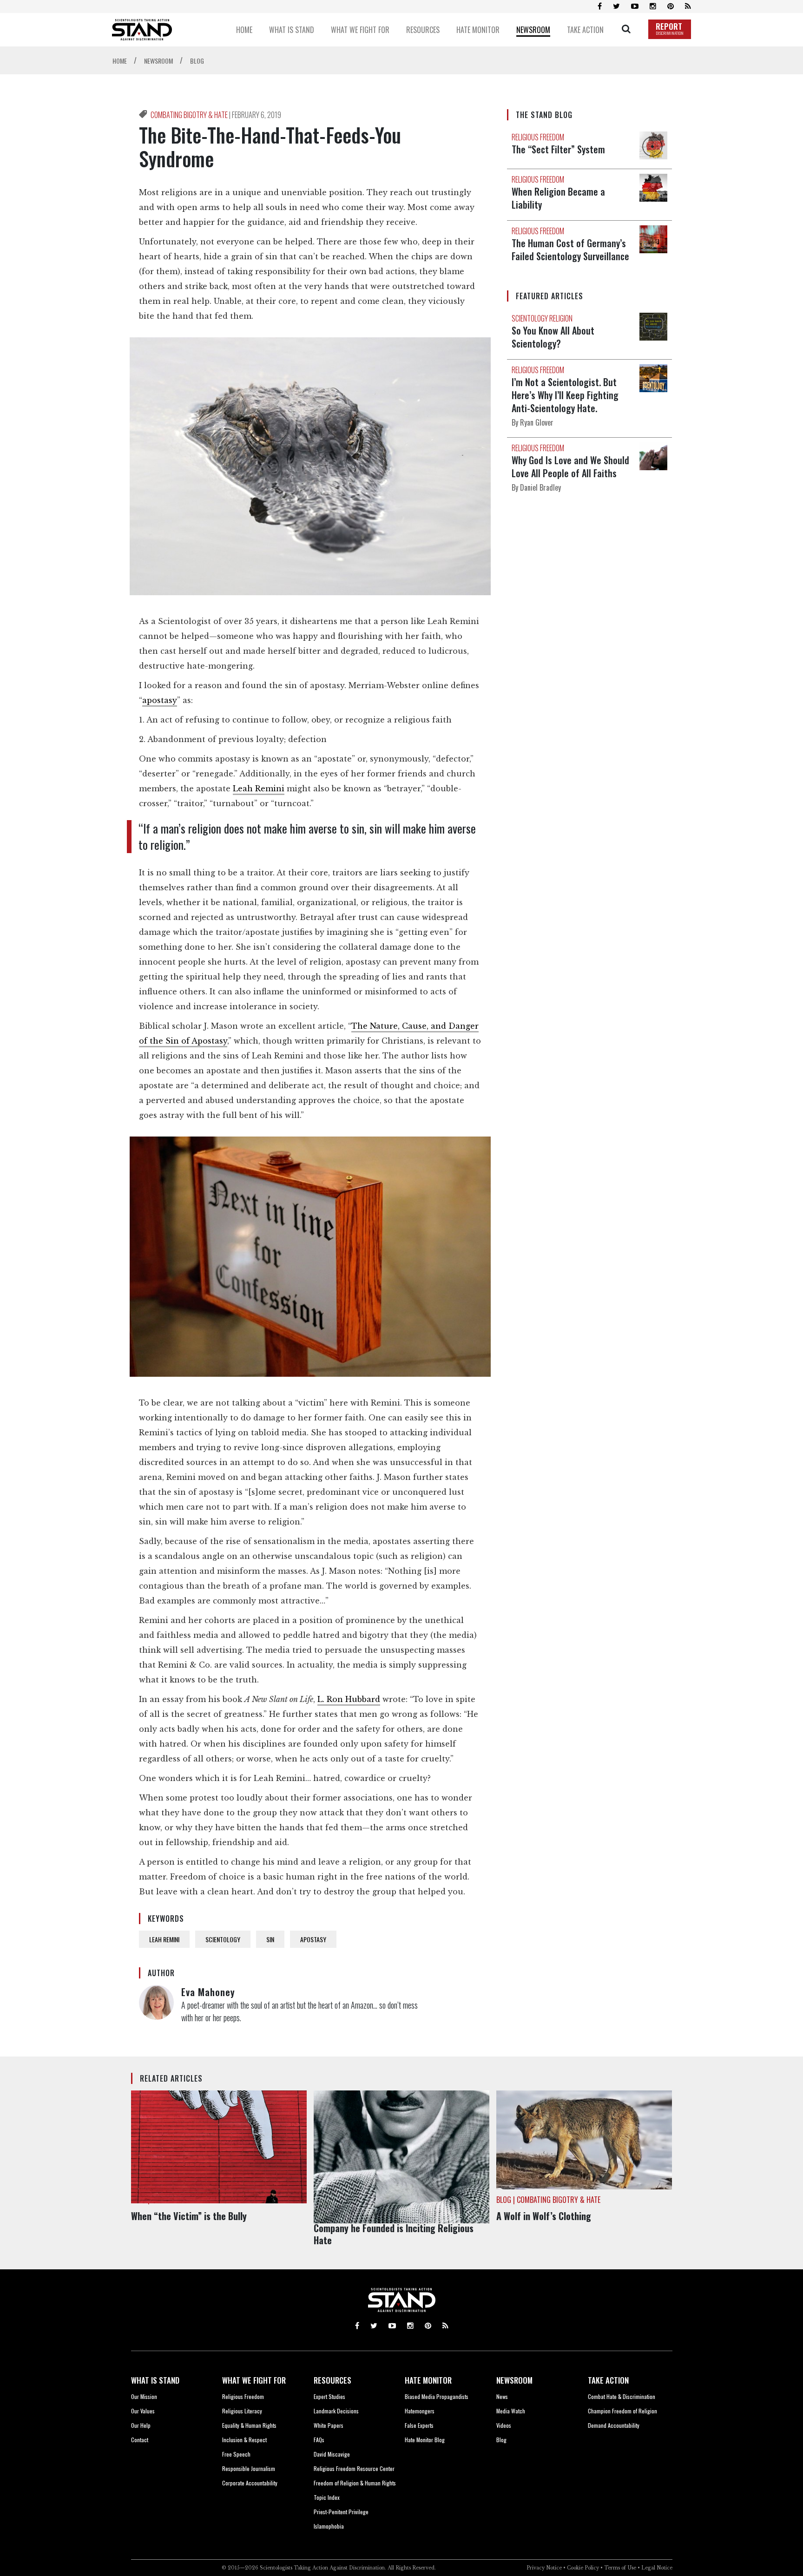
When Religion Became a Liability (558, 198)
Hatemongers (420, 2411)
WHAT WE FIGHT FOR (254, 2380)
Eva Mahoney (208, 1992)
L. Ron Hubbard (349, 1699)
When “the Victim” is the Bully (189, 2216)
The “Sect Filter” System (558, 149)
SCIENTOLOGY (223, 1939)
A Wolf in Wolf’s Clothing (544, 2216)
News (502, 2396)
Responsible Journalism (249, 2468)
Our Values (143, 2411)
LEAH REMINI (164, 1939)
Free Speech (236, 2454)
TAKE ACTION (608, 2380)
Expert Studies (329, 2396)
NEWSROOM (514, 2380)
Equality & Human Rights (249, 2425)
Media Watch (511, 2411)
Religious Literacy (242, 2411)
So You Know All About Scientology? (553, 337)
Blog (501, 2440)
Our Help (141, 2425)
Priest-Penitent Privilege (341, 2512)
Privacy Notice (544, 2568)
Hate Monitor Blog (425, 2440)
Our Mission (144, 2396)
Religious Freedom (243, 2396)
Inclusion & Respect (244, 2440)
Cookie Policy (583, 2568)
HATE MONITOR (428, 2380)
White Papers (329, 2425)
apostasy (160, 700)
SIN (270, 1939)
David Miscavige (332, 2454)
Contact (140, 2440)
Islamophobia (329, 2526)
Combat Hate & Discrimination (622, 2396)
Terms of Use (620, 2568)
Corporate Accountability (250, 2483)
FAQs (319, 2440)
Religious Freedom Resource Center (354, 2468)
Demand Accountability (614, 2425)
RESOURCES (332, 2380)
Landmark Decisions (336, 2411)
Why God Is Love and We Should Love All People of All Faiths (570, 467)
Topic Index (327, 2497)
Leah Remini (259, 789)
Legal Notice (657, 2568)
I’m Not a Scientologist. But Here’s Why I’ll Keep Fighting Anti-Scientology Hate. (565, 395)
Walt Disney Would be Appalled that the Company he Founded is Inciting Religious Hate (394, 2228)
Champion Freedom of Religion (622, 2411)
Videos (504, 2425)
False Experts (419, 2425)
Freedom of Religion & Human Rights (355, 2483)
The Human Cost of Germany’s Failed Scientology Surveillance (570, 250)
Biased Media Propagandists (437, 2396)
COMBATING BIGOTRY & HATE (190, 115)
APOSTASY (313, 1939)
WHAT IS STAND (155, 2380)
